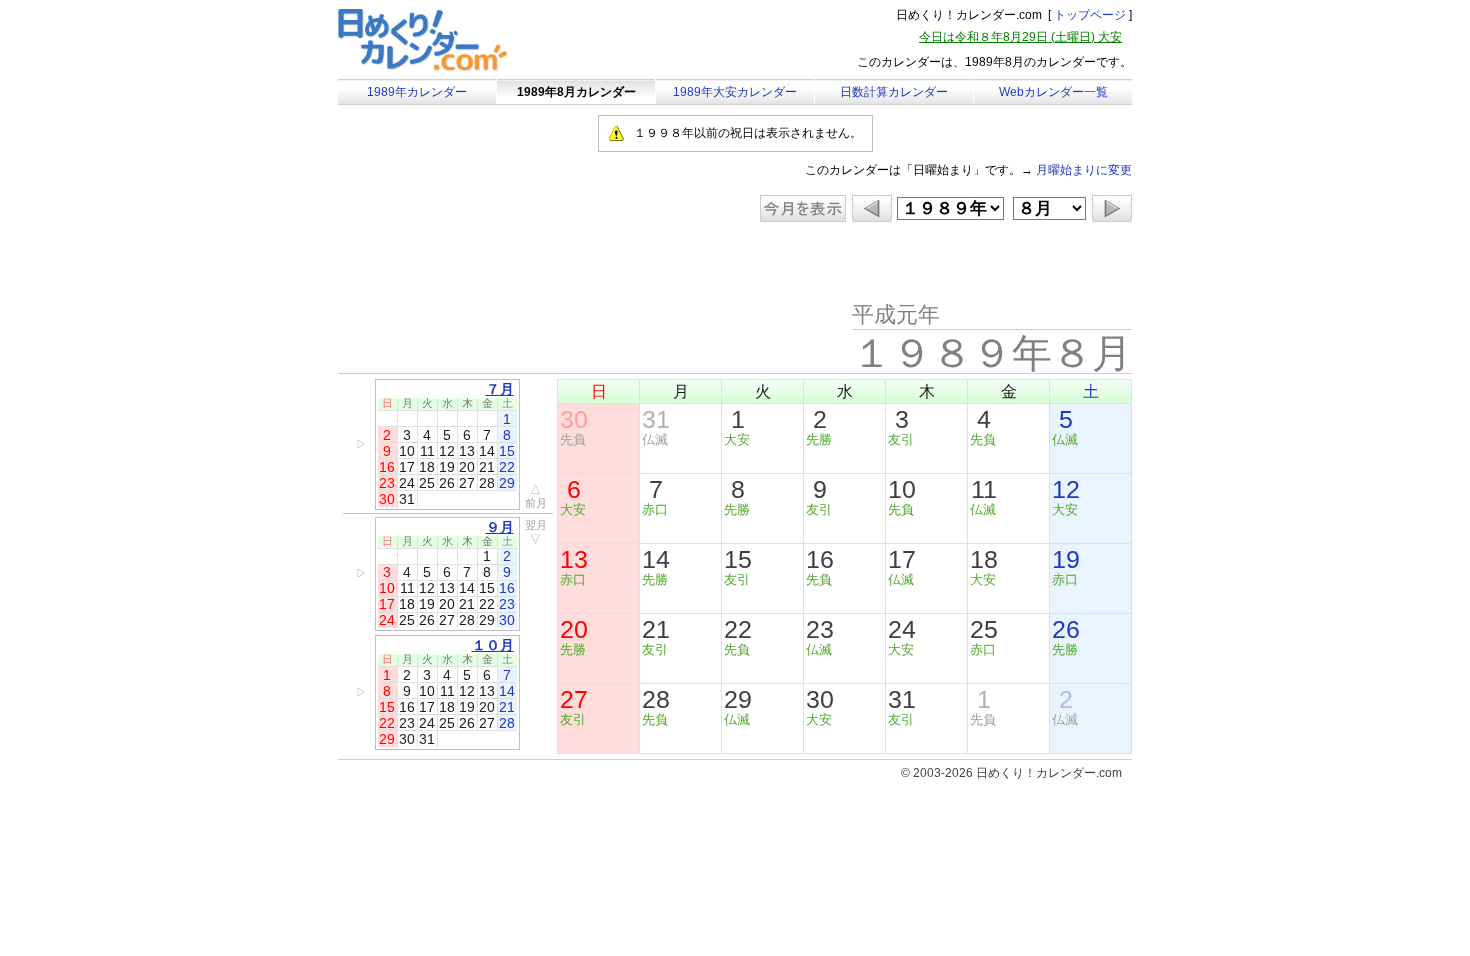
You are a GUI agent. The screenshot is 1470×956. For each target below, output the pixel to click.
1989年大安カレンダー (735, 92)
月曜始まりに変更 (1084, 170)
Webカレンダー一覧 (1053, 92)
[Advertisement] (507, 262)
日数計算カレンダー (894, 92)
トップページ (1090, 15)
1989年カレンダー (417, 92)
